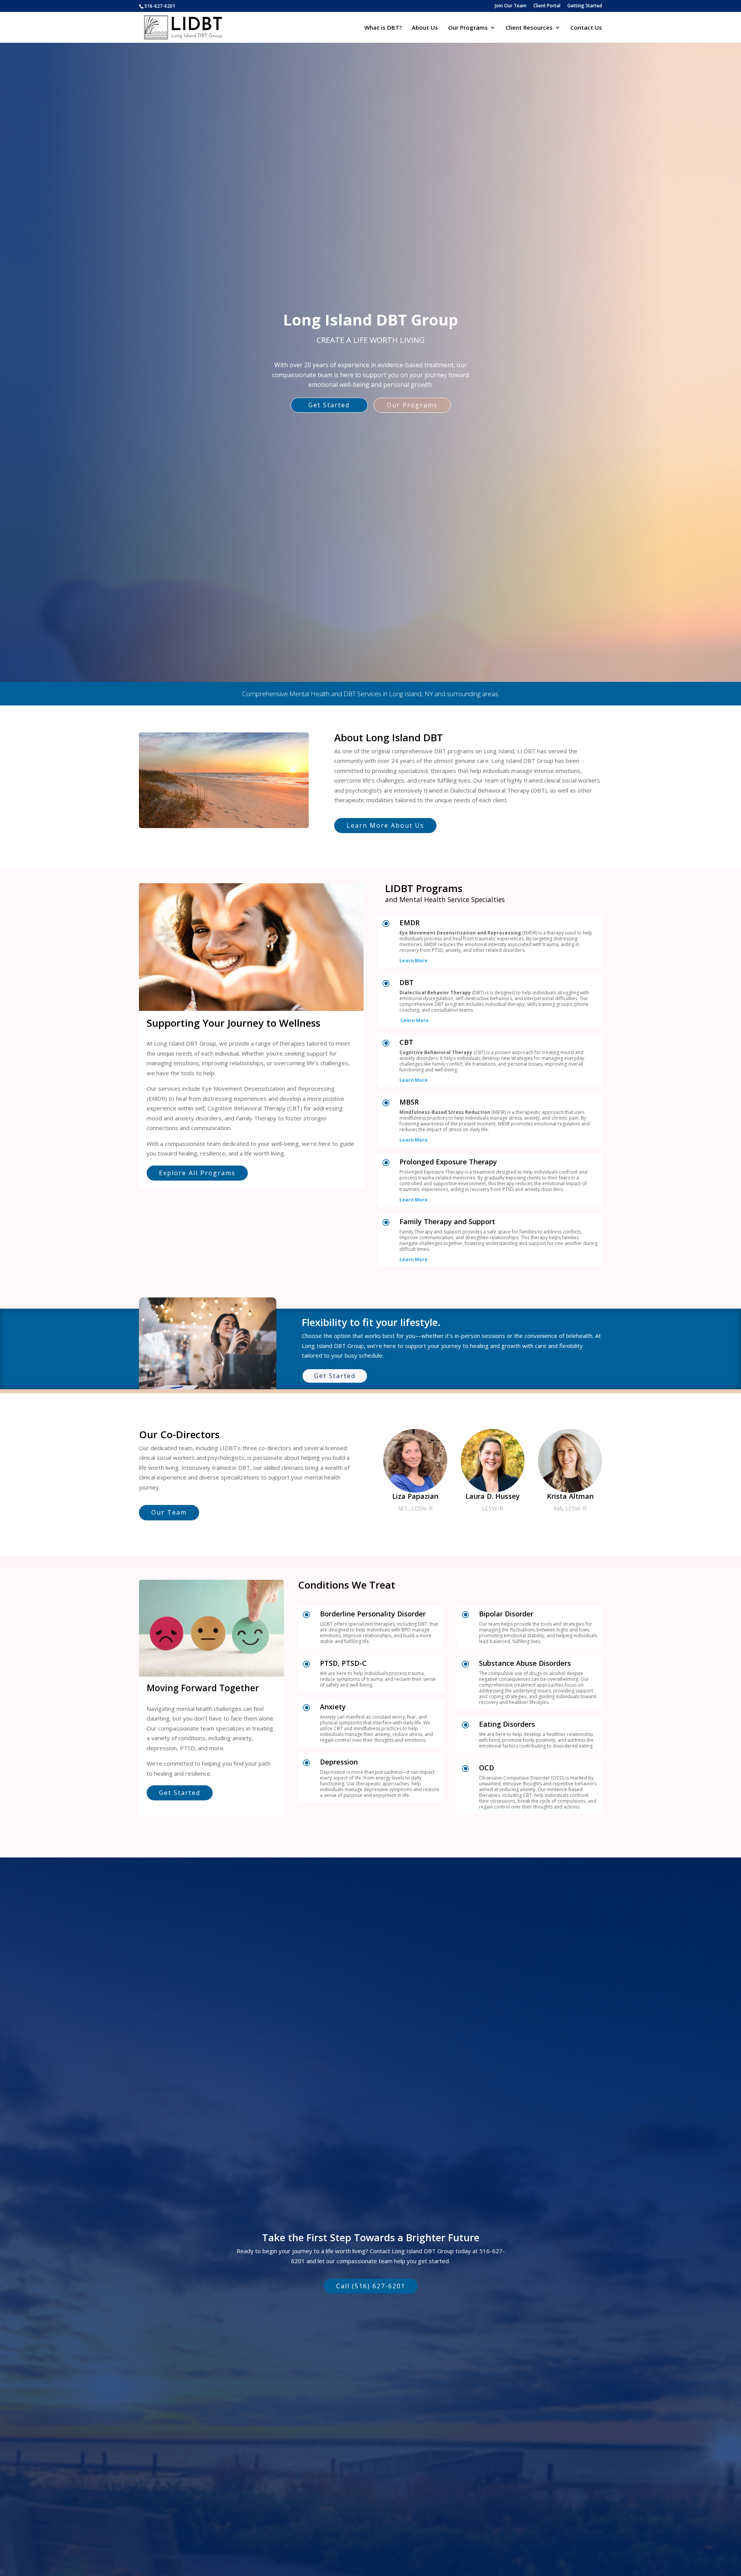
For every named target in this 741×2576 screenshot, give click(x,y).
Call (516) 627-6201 (371, 2286)
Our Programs (468, 28)
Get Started (329, 405)
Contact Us (586, 28)
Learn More (414, 961)
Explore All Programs (197, 1173)
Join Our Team (511, 6)
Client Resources (529, 28)
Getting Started (585, 6)
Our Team (169, 1512)
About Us (425, 28)
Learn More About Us (385, 825)
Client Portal (547, 6)
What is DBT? (383, 28)
